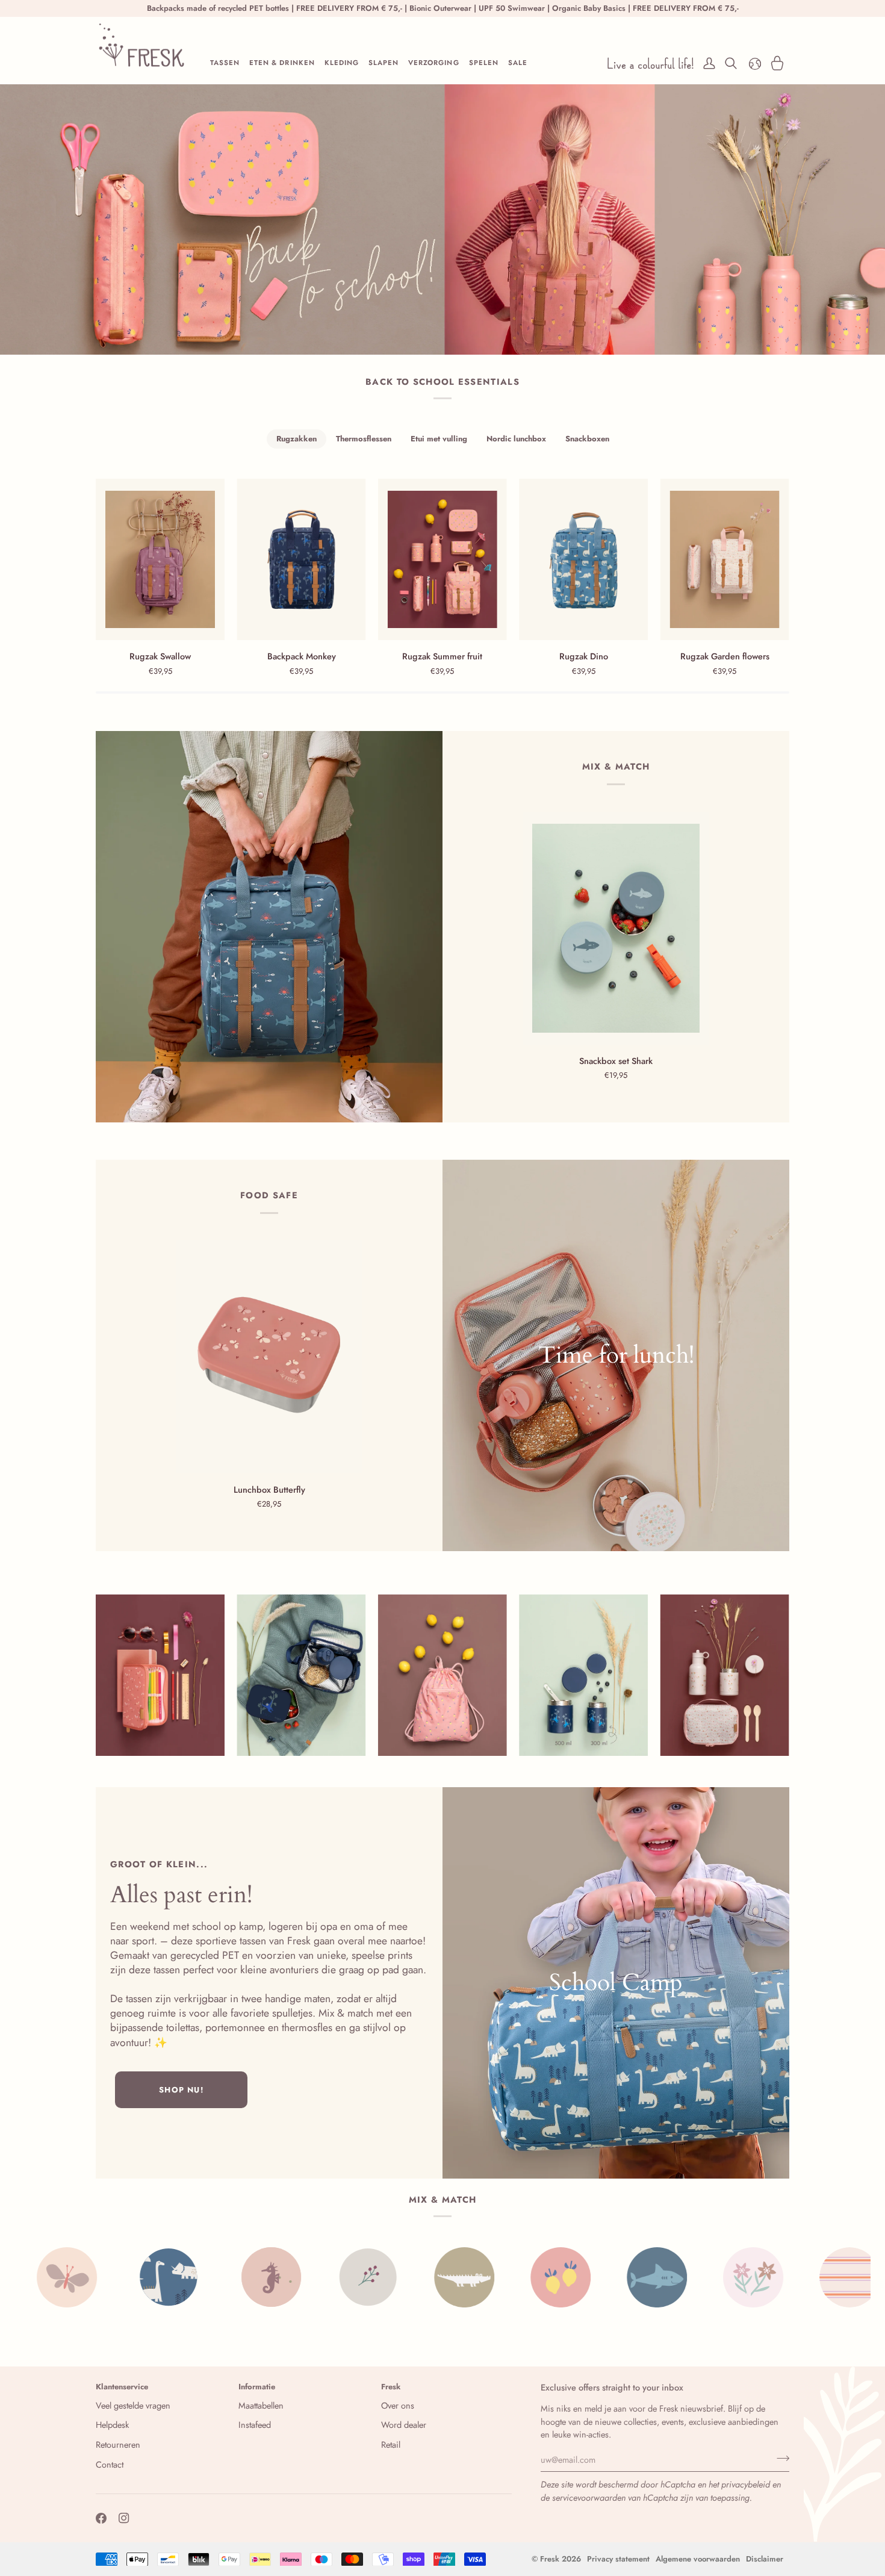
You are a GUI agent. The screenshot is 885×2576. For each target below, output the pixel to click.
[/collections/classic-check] (785, 2277)
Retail (391, 2444)
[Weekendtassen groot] (616, 1983)
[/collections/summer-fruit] (400, 2277)
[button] (225, 63)
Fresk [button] (391, 2387)
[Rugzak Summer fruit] (442, 559)
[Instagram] (124, 2518)
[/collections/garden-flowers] (592, 2277)
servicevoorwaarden (589, 2497)
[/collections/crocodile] (303, 2277)
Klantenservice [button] (122, 2387)
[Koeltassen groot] (616, 1355)
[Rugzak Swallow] (160, 559)
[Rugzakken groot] (269, 927)
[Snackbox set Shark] (616, 929)
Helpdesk (112, 2425)
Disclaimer (765, 2559)
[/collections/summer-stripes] (689, 2277)
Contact (110, 2464)
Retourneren (118, 2444)
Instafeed (255, 2425)
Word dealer (404, 2425)
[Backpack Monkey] (301, 559)
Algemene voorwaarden (698, 2559)
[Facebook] (101, 2518)
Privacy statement (618, 2559)
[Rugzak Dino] (583, 559)
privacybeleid (746, 2484)
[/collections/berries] (207, 2277)
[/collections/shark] (496, 2277)
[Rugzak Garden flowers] (725, 559)
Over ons (398, 2405)
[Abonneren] (779, 2458)
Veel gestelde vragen (133, 2405)
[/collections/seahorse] (111, 2277)
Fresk (550, 2559)
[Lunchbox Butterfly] (269, 1357)
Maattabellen (261, 2405)
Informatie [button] (257, 2387)
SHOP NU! (181, 2090)
